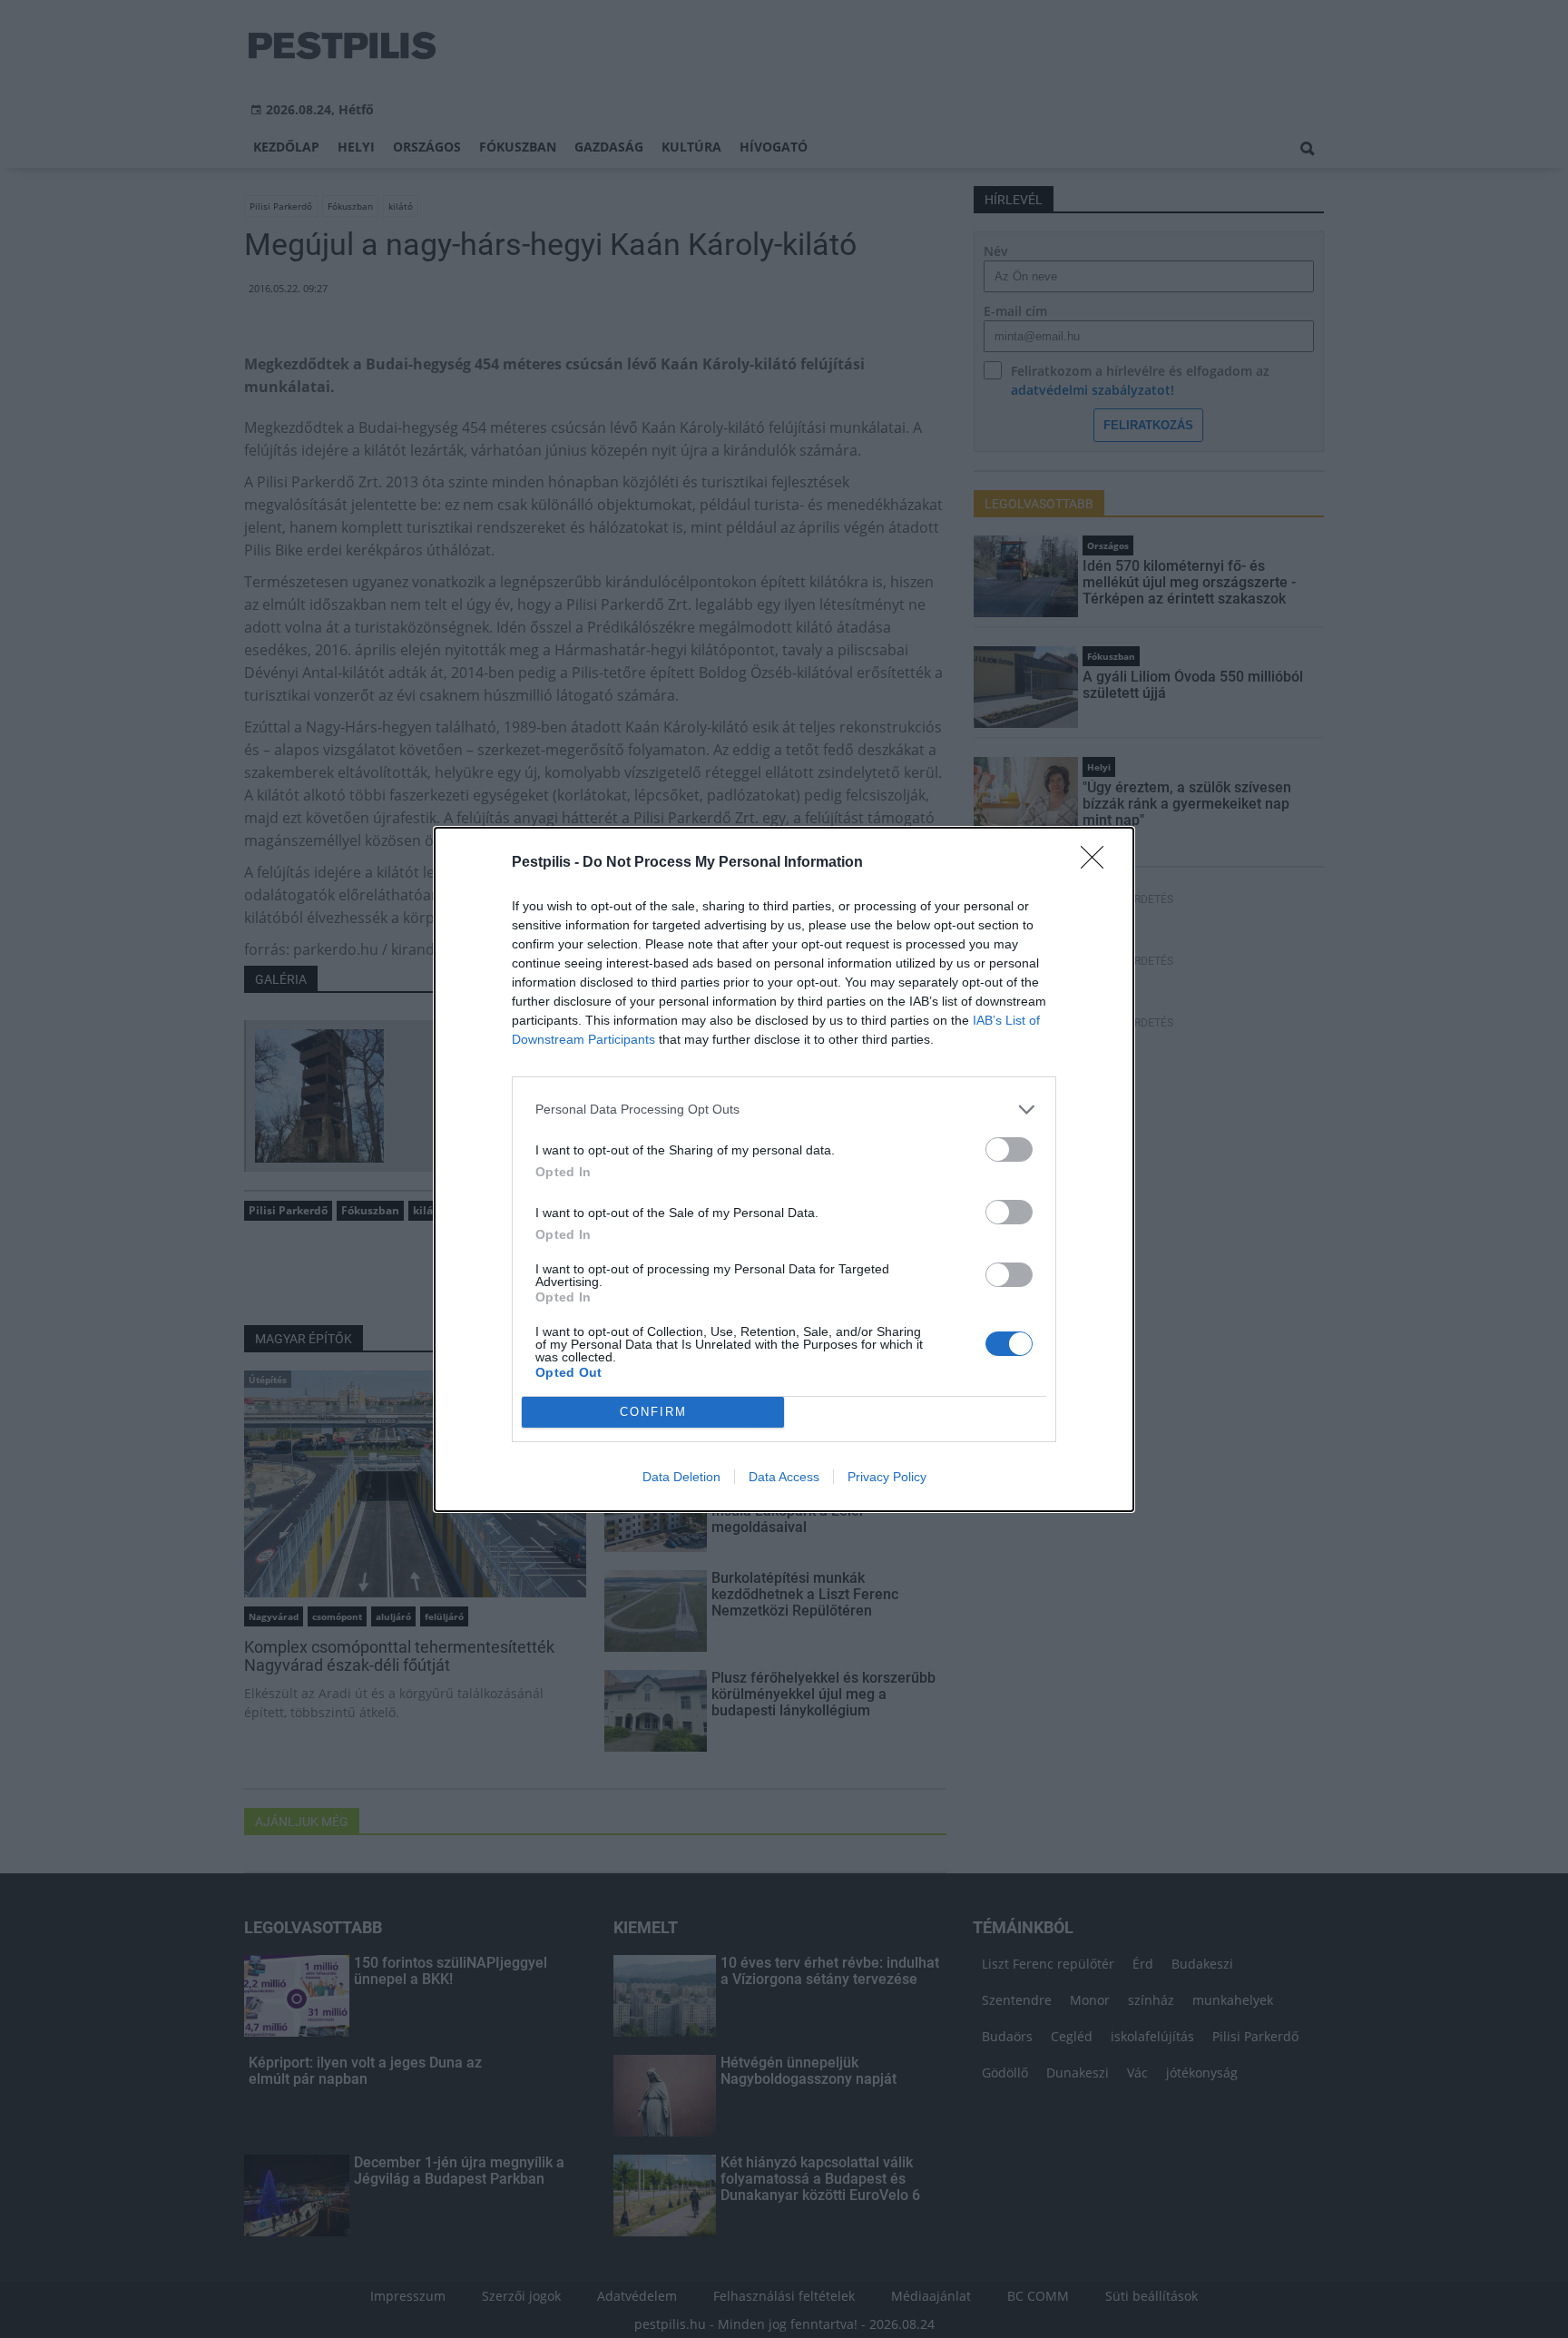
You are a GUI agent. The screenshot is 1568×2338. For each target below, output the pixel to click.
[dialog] (784, 1169)
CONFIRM (653, 1412)
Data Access (784, 1477)
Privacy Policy (887, 1477)
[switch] (1009, 1149)
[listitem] (784, 1110)
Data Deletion (681, 1477)
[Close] (1098, 863)
